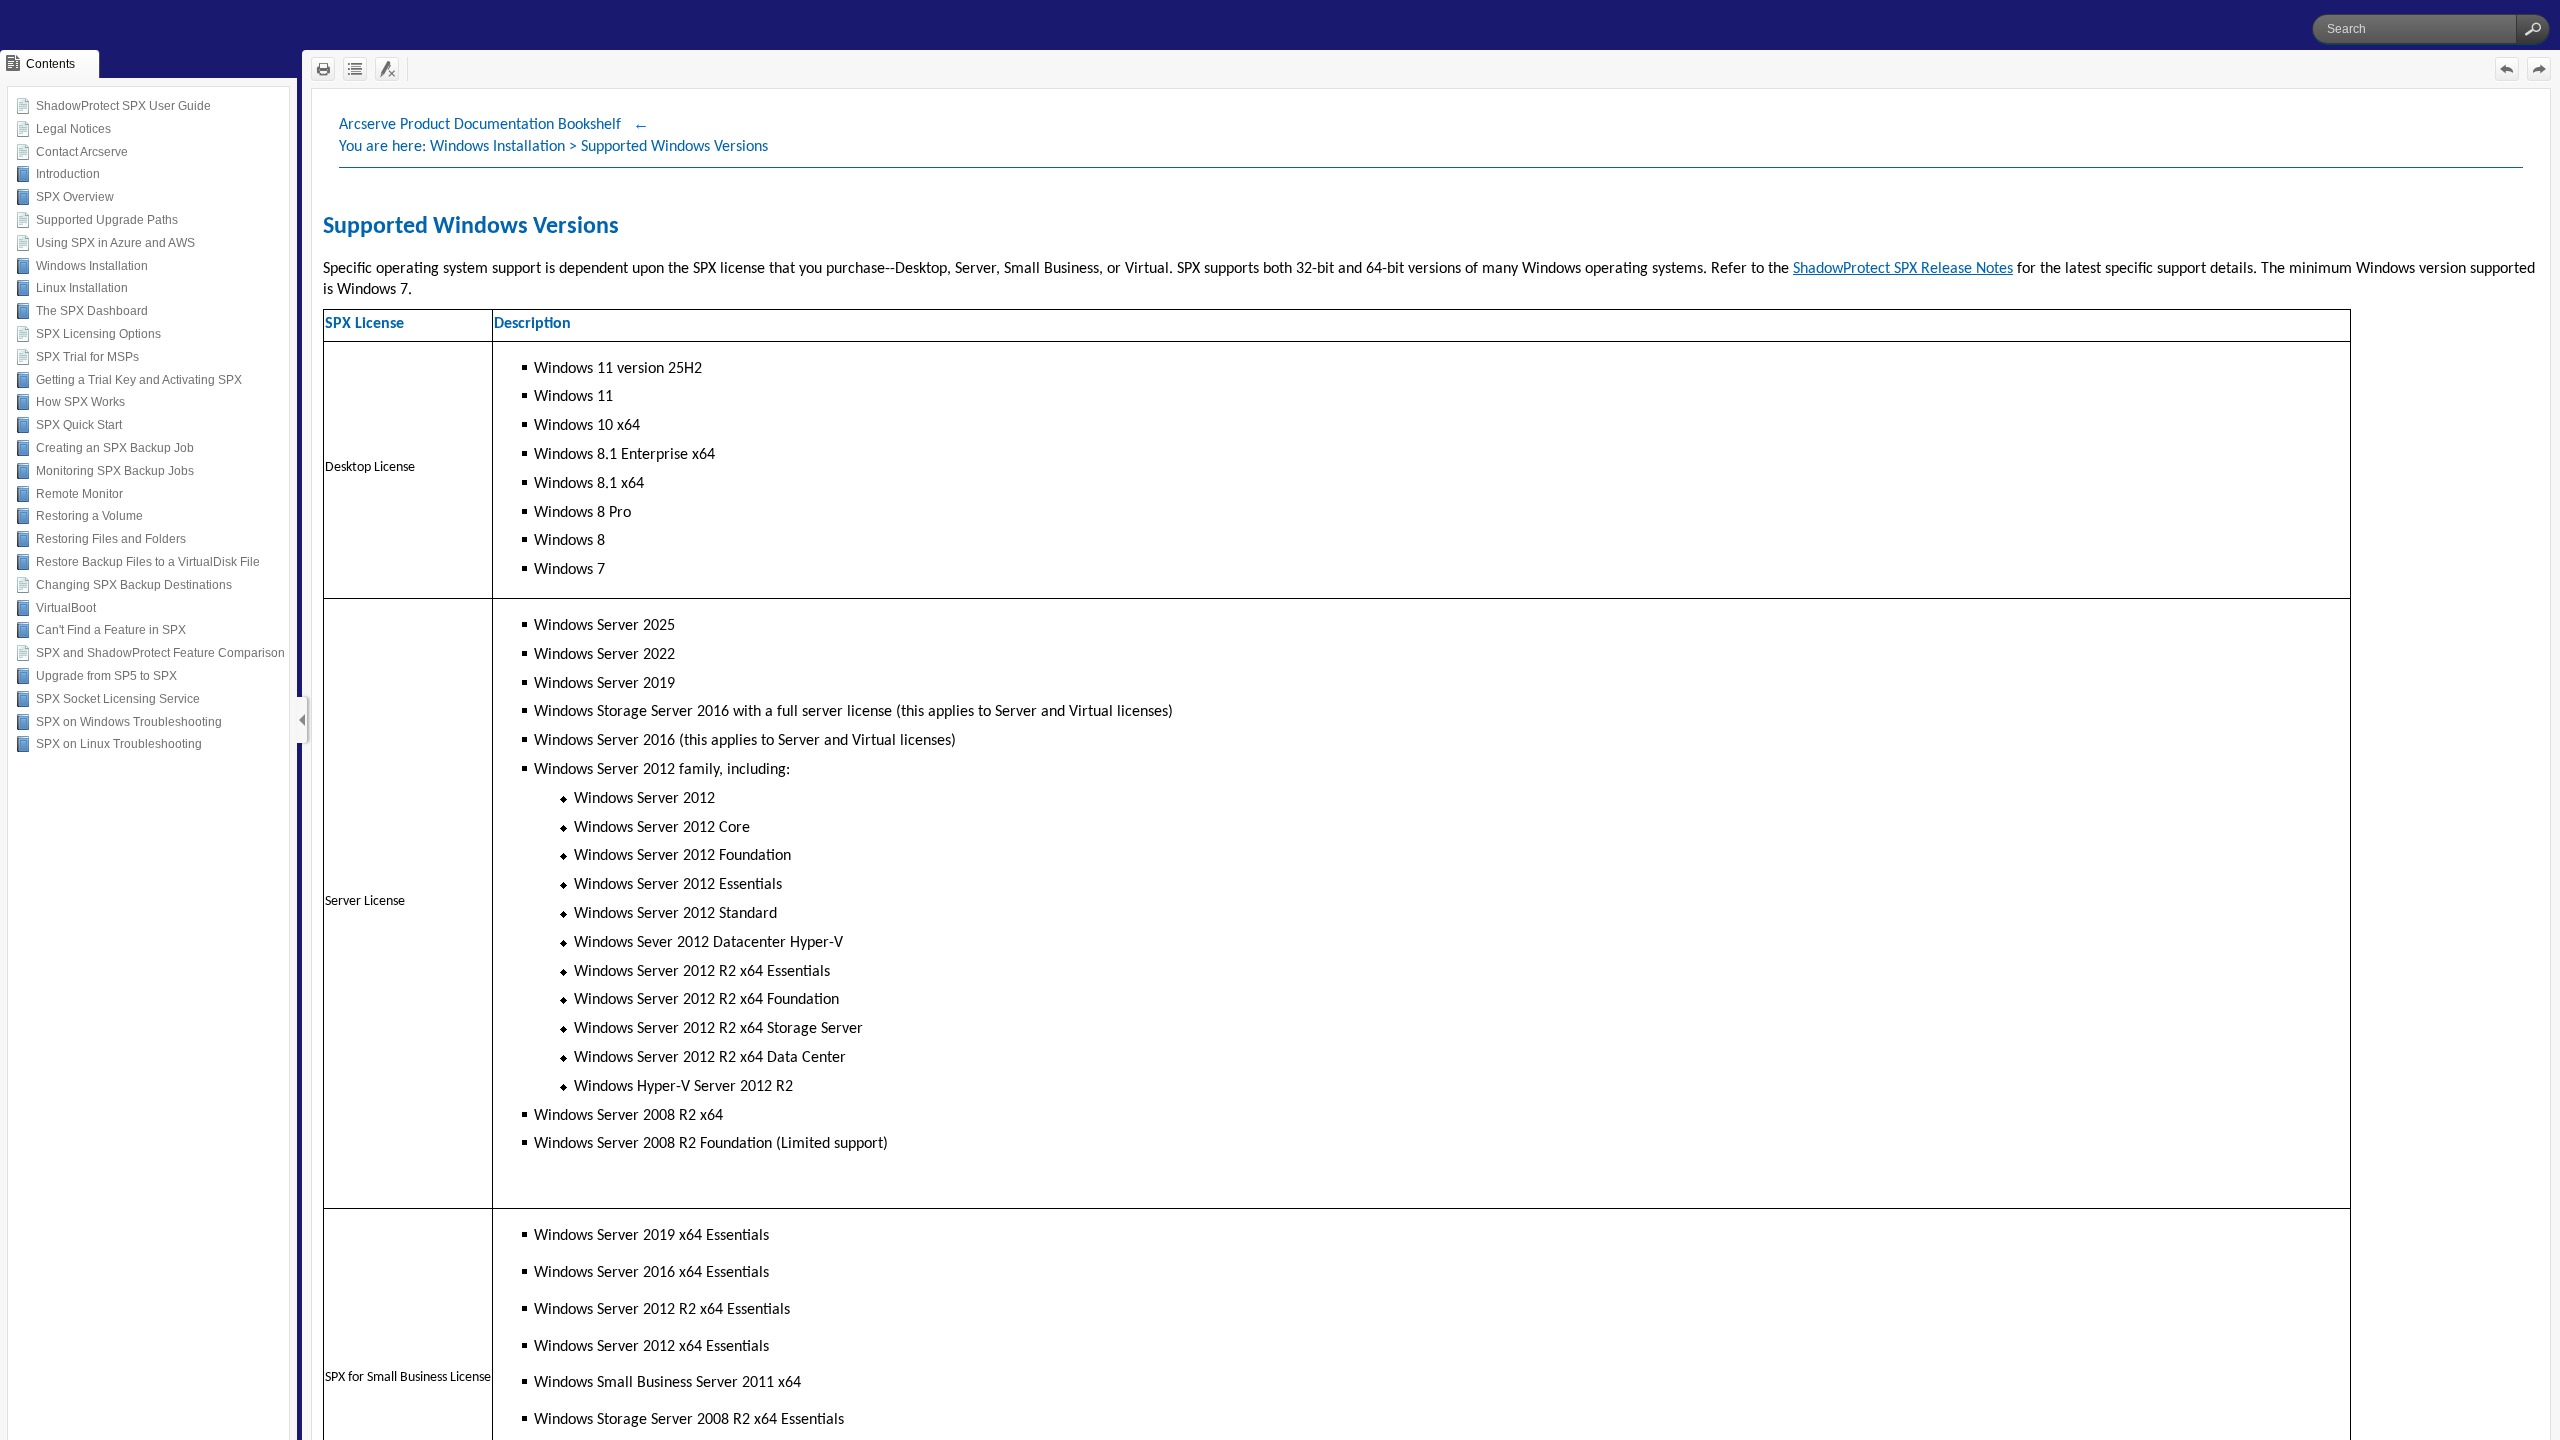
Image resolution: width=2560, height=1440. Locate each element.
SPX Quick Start (79, 425)
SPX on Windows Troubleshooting (129, 722)
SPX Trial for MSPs (87, 357)
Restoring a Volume (89, 516)
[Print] (323, 69)
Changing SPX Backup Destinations (134, 585)
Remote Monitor (79, 494)
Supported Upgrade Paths (107, 220)
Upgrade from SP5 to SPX (106, 676)
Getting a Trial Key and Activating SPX (139, 380)
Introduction (68, 174)
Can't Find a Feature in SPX (111, 630)
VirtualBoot (66, 608)
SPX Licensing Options (98, 334)
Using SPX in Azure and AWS (115, 243)
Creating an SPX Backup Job (115, 448)
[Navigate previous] (2507, 69)
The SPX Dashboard (92, 311)
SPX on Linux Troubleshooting (119, 744)
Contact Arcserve (82, 152)
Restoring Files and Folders (111, 539)
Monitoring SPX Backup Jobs (115, 471)
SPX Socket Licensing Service (118, 699)
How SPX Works (80, 402)
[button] (2533, 29)
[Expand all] (355, 69)
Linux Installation (82, 288)
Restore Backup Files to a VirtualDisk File (148, 562)
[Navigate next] (2539, 69)
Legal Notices (73, 129)
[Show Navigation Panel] (302, 720)
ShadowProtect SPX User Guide (123, 106)
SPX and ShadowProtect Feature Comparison (160, 653)
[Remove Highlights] (387, 69)
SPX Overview (75, 197)
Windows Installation (92, 266)
